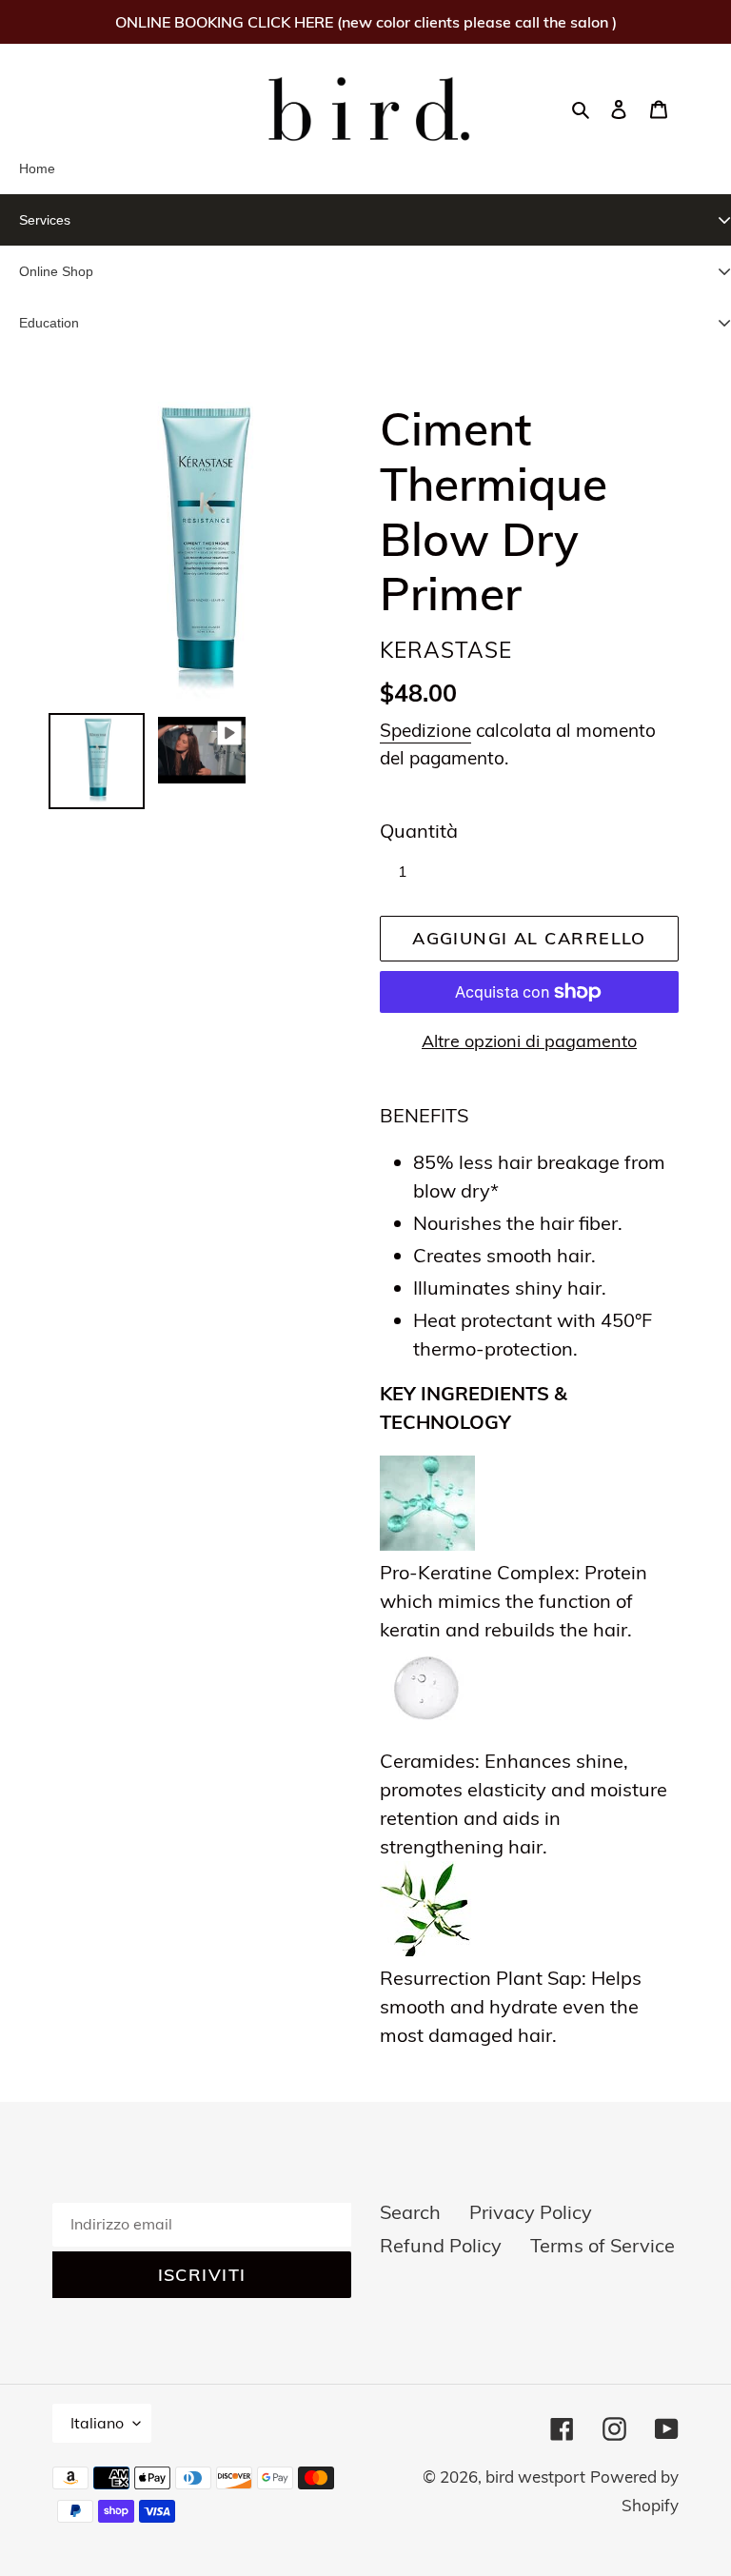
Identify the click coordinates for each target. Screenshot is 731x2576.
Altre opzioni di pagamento (529, 1041)
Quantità (419, 831)
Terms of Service (603, 2245)
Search (410, 2212)
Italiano (97, 2423)
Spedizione (425, 730)
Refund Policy (441, 2245)
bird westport (535, 2477)
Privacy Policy (531, 2212)
